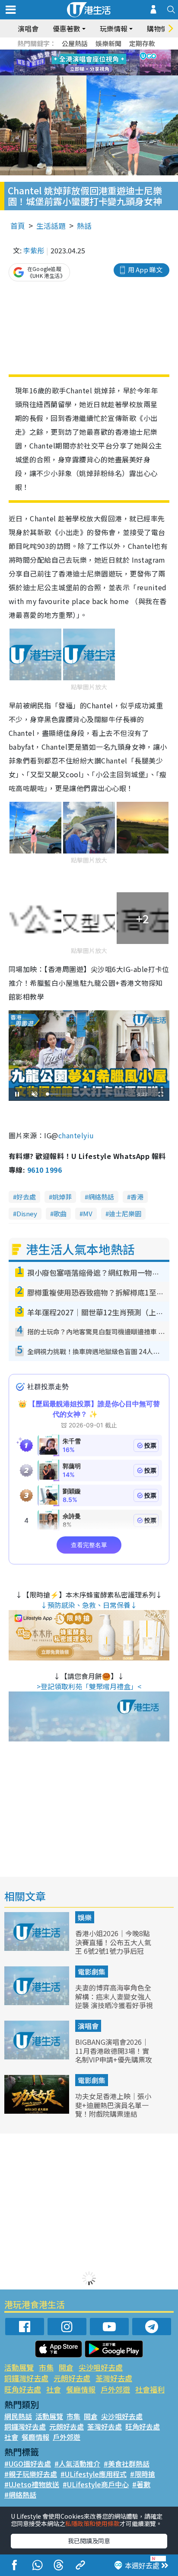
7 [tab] (70, 63)
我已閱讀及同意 (89, 2541)
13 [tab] (91, 73)
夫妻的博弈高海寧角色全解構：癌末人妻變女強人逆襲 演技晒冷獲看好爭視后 (114, 2001)
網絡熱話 (101, 1197)
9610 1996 (44, 1170)
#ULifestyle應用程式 (94, 2474)
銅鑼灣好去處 (26, 2378)
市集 (46, 2367)
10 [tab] (95, 63)
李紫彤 (34, 250)
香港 (137, 1197)
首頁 (18, 226)
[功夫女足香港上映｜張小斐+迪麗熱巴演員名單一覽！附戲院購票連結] (38, 2111)
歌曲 (60, 1213)
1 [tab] (70, 53)
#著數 (141, 2484)
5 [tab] (104, 53)
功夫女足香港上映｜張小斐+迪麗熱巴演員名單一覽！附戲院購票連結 (113, 2105)
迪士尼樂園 (125, 1213)
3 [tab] (87, 53)
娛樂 (85, 1917)
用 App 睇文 (145, 269)
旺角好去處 (23, 2389)
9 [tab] (87, 63)
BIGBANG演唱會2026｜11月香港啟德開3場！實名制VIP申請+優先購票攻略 (114, 2055)
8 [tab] (78, 63)
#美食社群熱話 (127, 2464)
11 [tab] (104, 63)
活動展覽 (19, 2367)
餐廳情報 (81, 2389)
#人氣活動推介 (77, 2464)
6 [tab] (113, 53)
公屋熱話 (75, 43)
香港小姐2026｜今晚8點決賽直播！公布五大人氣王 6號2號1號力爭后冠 (113, 1942)
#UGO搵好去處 (28, 2464)
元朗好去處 (72, 2378)
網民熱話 (18, 2416)
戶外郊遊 (115, 2389)
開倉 (66, 2367)
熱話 (84, 226)
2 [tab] (78, 53)
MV (88, 1213)
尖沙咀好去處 (101, 2367)
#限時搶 (143, 2474)
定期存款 (142, 43)
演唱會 (28, 28)
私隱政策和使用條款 (92, 2523)
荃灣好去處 (114, 2378)
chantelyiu (76, 1135)
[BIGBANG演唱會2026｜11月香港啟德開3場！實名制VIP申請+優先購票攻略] (38, 2056)
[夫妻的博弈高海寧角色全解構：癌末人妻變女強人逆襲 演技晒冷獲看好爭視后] (38, 2002)
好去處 (26, 1197)
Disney (27, 1213)
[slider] (88, 1094)
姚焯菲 (62, 1197)
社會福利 (150, 2389)
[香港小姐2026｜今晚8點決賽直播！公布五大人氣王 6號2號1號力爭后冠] (38, 1948)
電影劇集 (92, 1972)
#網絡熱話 (20, 2495)
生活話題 (51, 226)
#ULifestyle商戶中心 (96, 2484)
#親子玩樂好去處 (31, 2474)
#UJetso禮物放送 (32, 2484)
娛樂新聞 (108, 43)
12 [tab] (113, 63)
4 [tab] (95, 53)
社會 (54, 2389)
